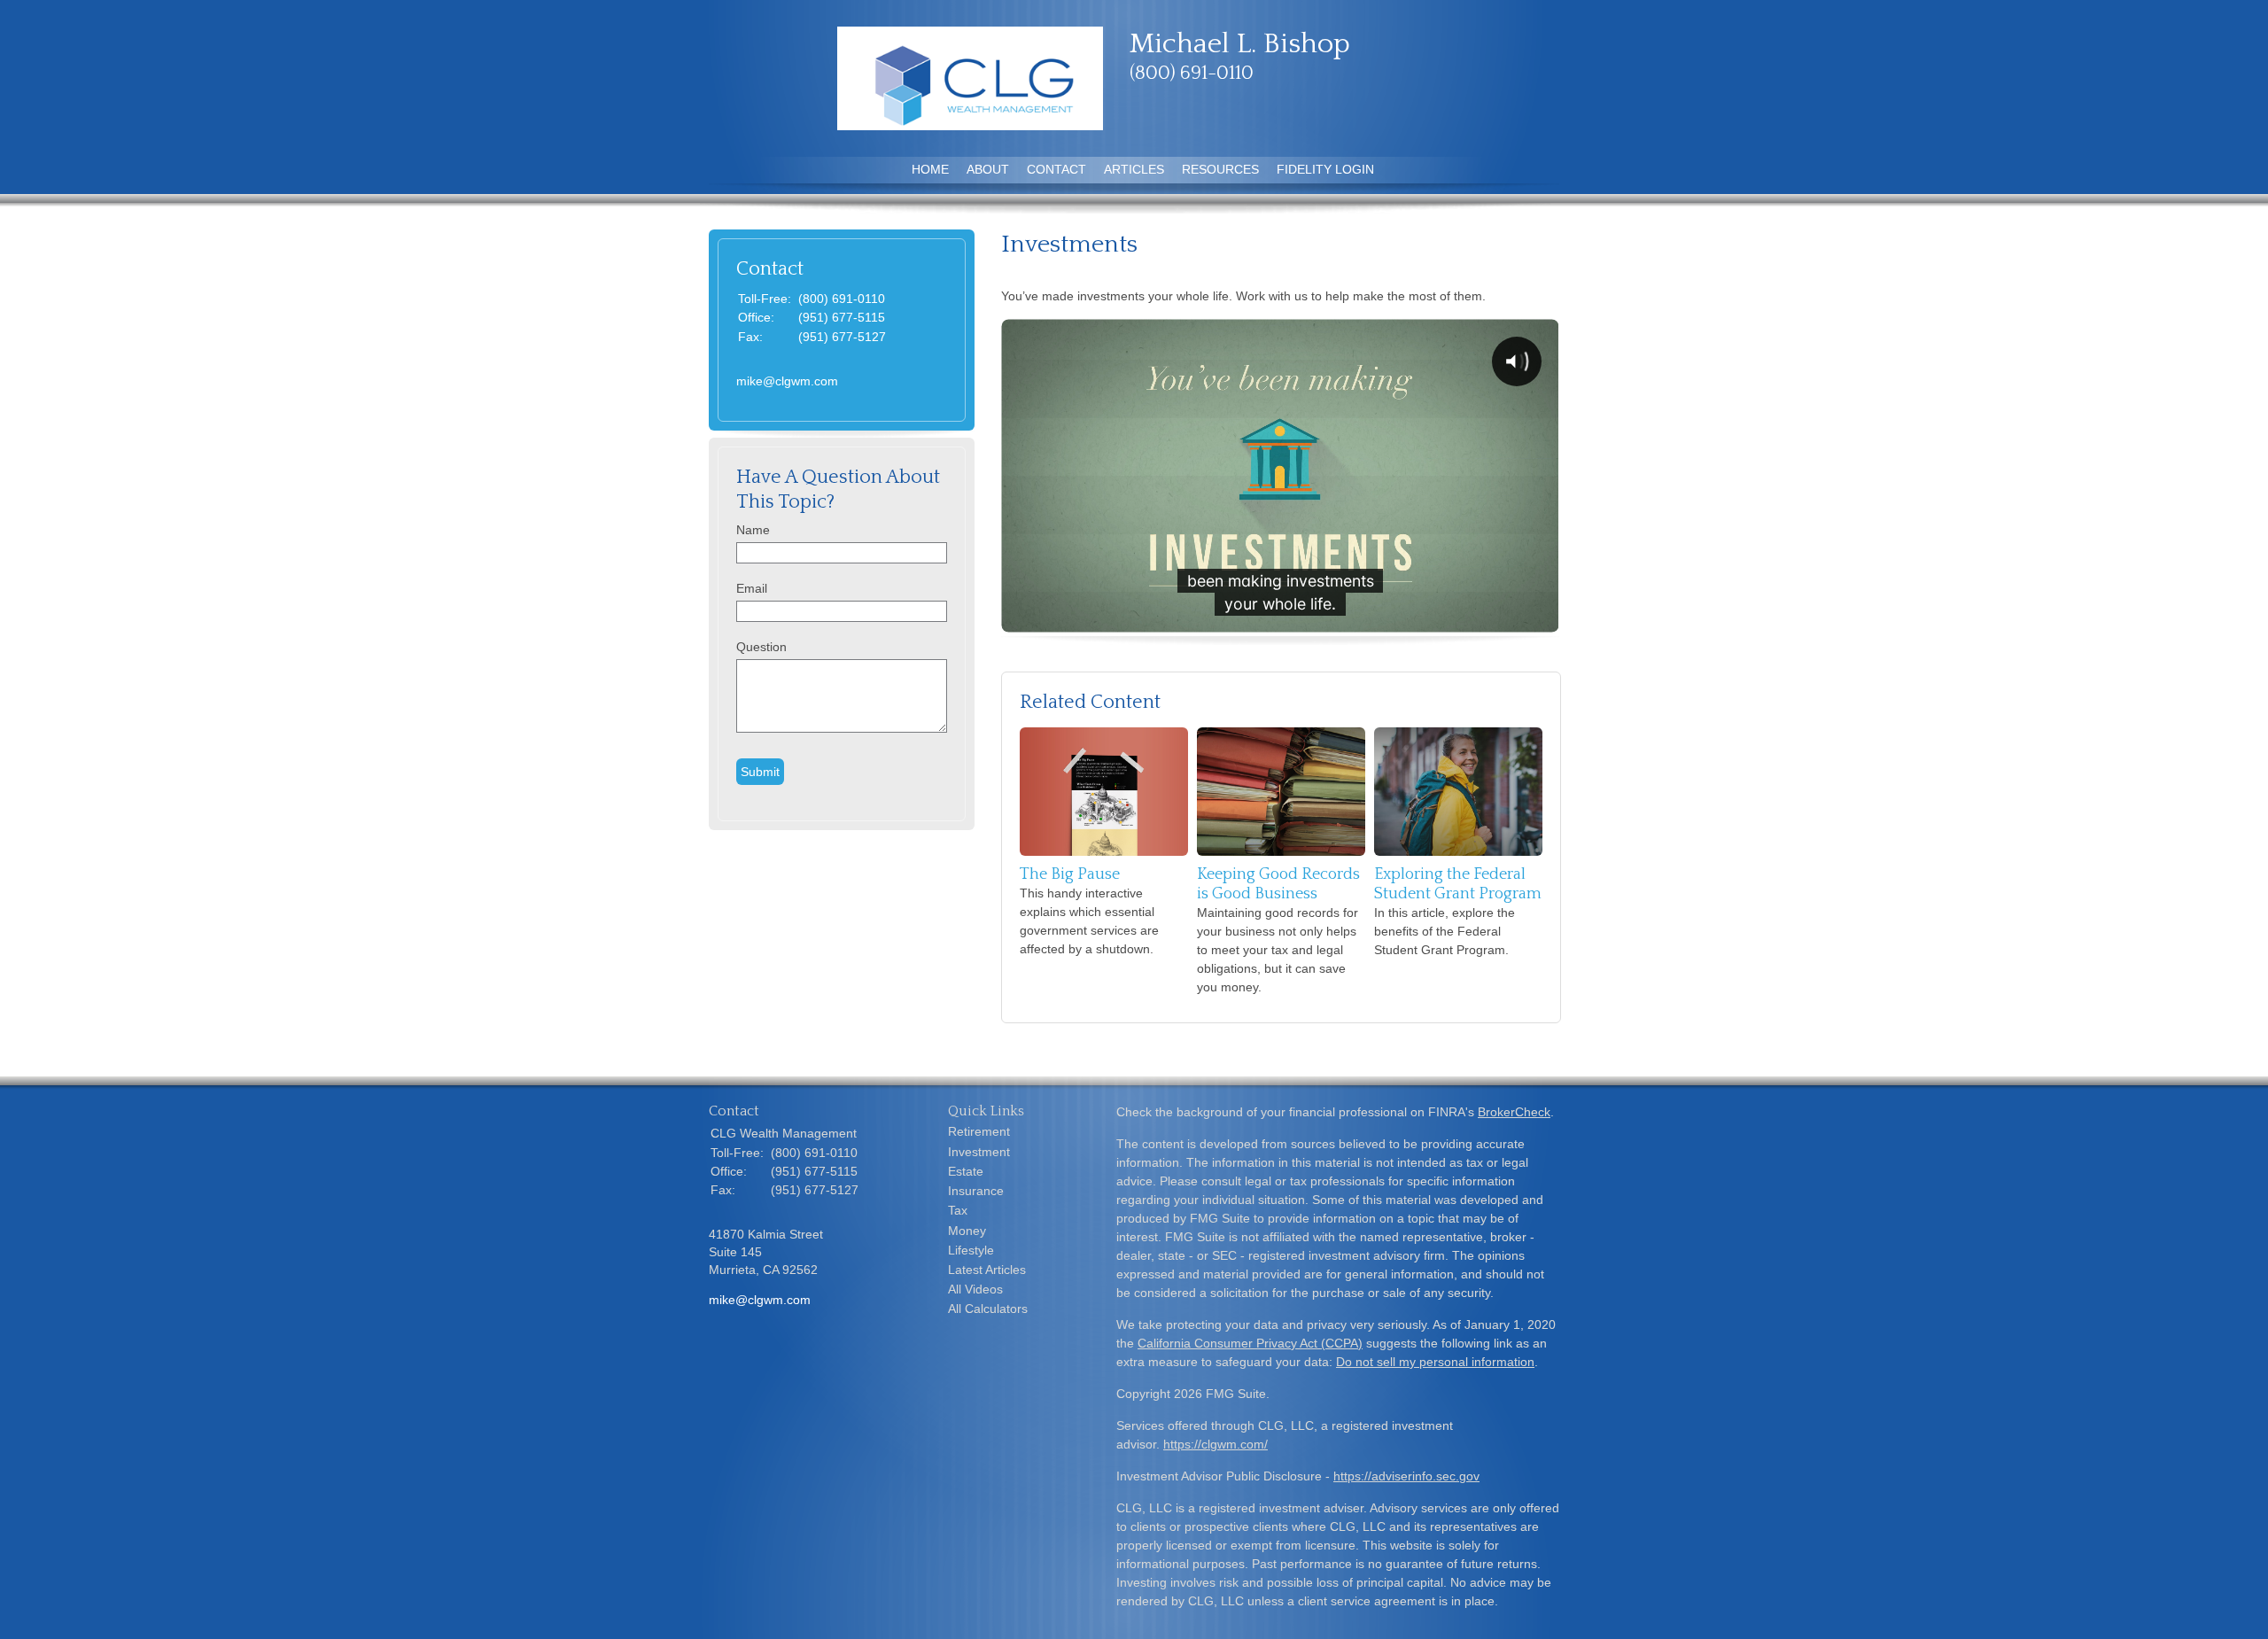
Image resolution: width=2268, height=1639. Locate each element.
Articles (1134, 169)
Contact (1056, 169)
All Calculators (988, 1309)
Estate (966, 1171)
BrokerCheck (1514, 1112)
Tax (958, 1210)
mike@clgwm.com (787, 381)
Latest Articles (987, 1270)
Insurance (976, 1191)
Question (761, 647)
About (988, 169)
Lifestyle (971, 1250)
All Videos (975, 1289)
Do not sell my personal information (1435, 1362)
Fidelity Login (1325, 169)
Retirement (979, 1131)
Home (930, 169)
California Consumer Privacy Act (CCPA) (1250, 1343)
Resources (1220, 169)
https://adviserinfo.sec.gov (1406, 1476)
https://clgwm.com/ (1216, 1444)
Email (752, 588)
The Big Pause (1070, 874)
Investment (979, 1152)
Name (753, 530)
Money (967, 1231)
